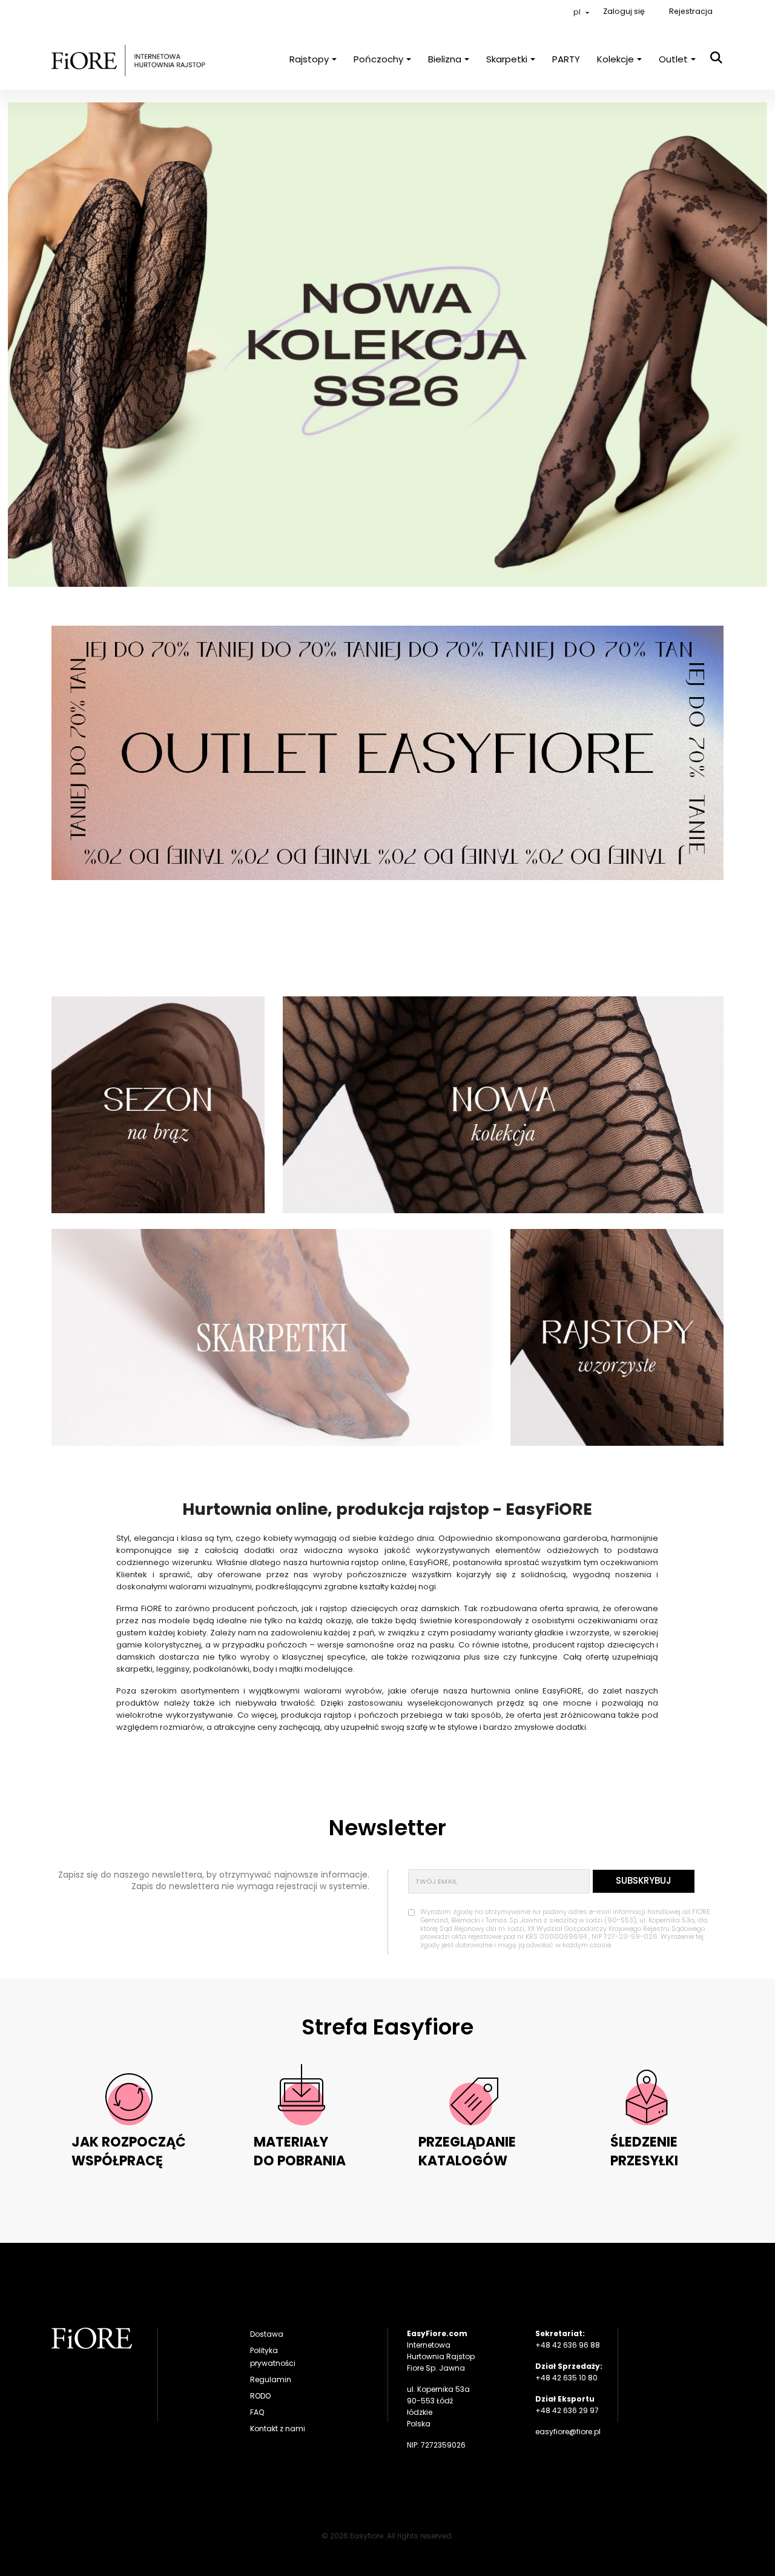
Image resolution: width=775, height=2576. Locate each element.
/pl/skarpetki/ (272, 1337)
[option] (387, 345)
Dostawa (267, 2334)
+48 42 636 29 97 (567, 2410)
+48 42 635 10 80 (566, 2378)
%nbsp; (158, 1105)
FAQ (257, 2412)
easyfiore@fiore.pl (568, 2432)
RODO (260, 2396)
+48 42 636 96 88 (568, 2345)
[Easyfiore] (92, 2338)
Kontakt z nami (278, 2429)
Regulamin (271, 2379)
